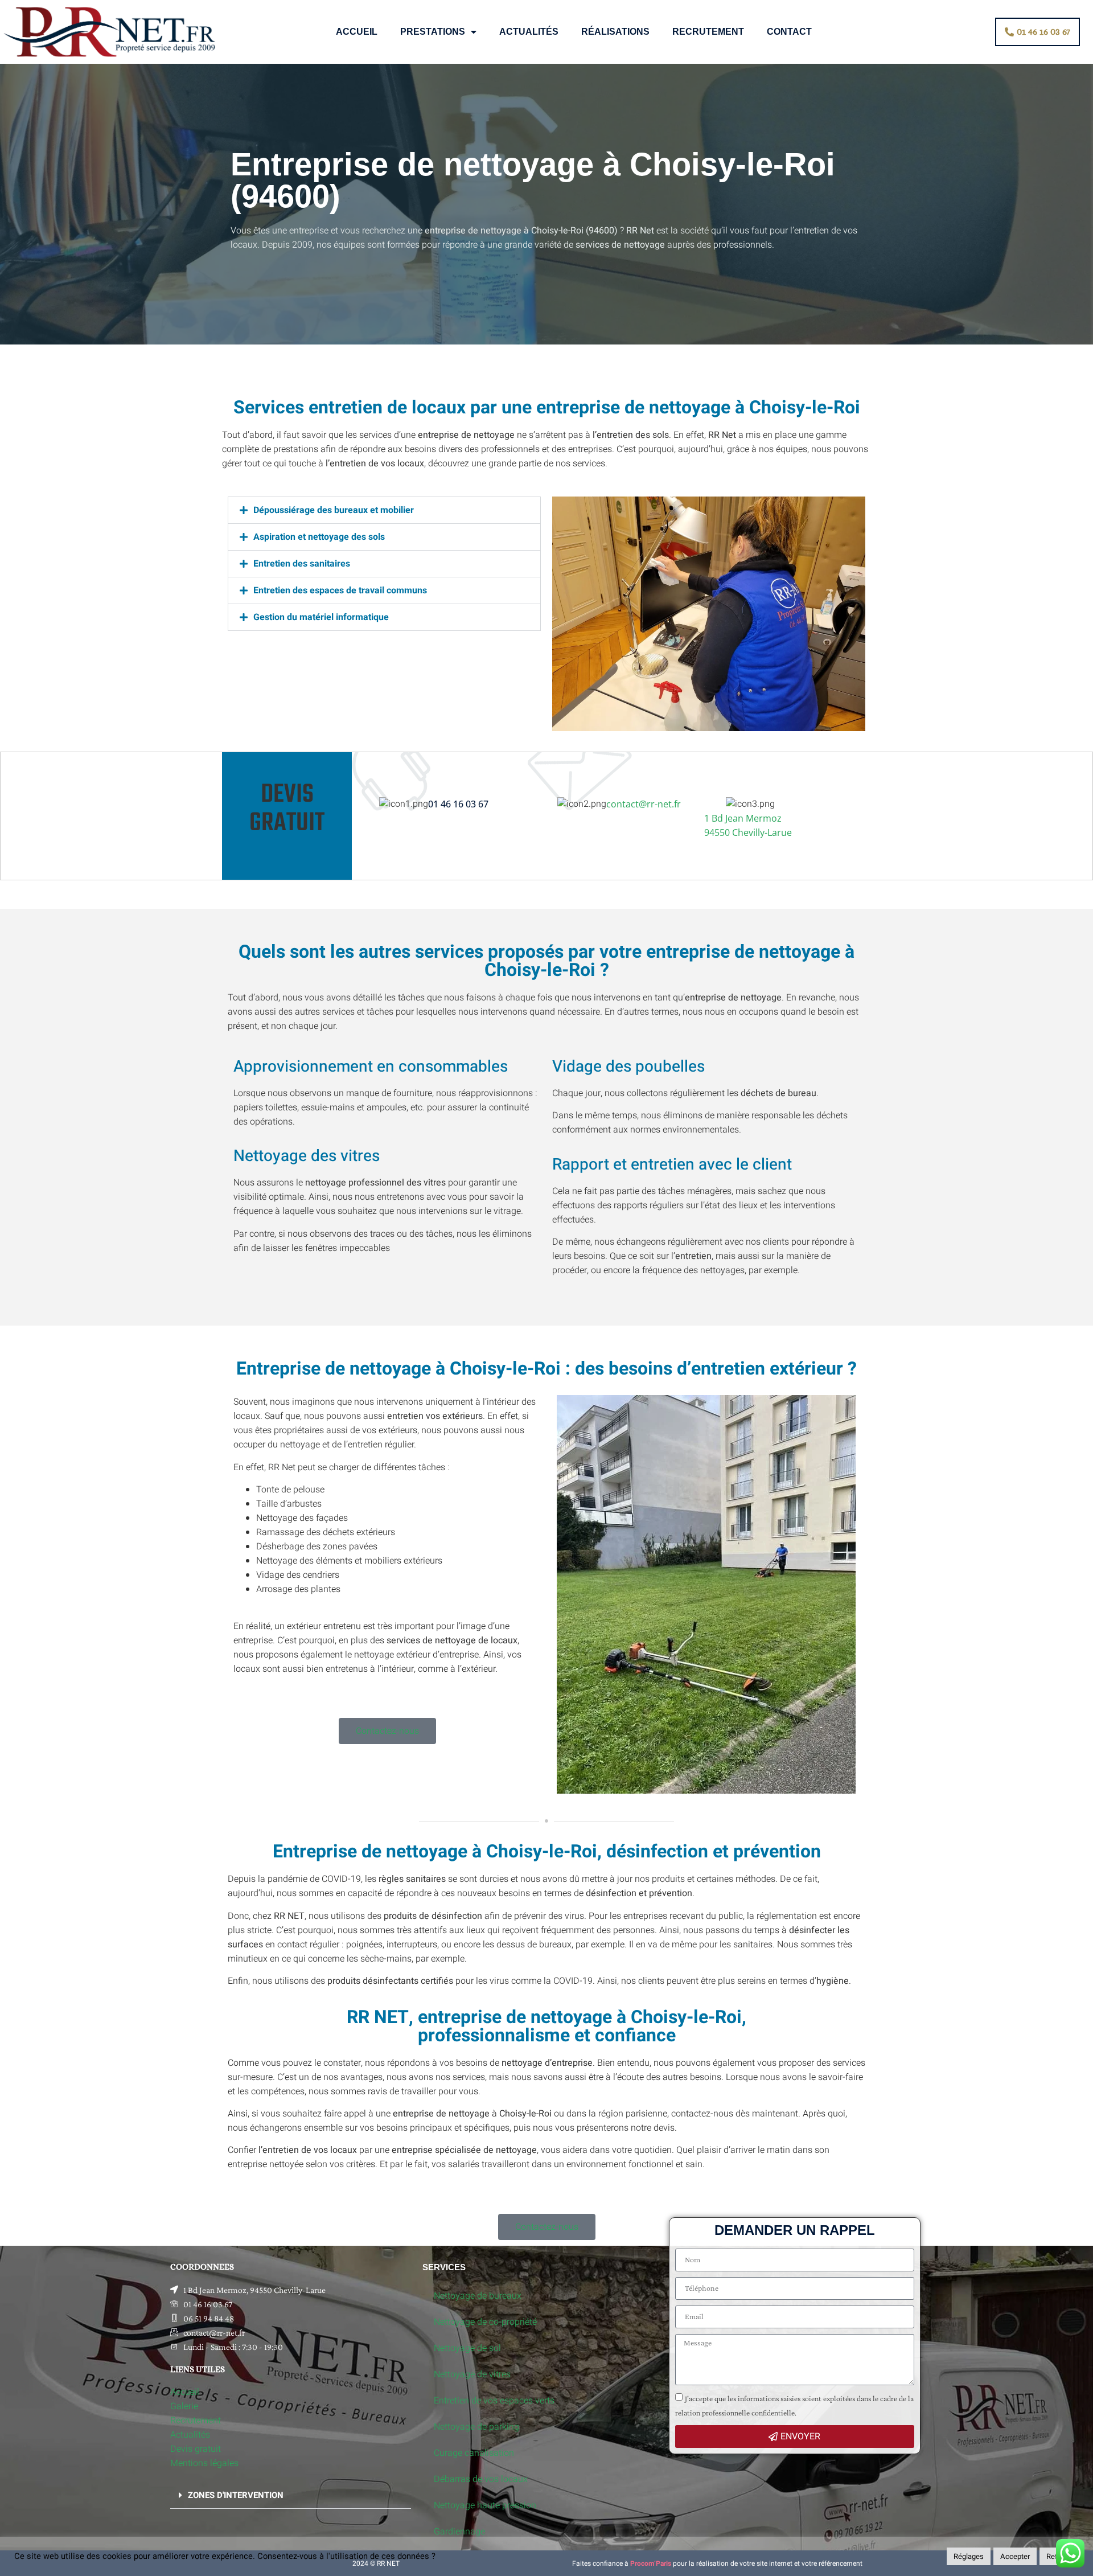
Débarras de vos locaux (481, 2479)
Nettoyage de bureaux (478, 2296)
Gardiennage (459, 2532)
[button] (384, 510)
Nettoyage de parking (476, 2427)
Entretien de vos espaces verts (494, 2401)
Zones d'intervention (236, 2495)
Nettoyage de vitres (472, 2374)
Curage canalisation (474, 2453)
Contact (789, 32)
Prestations (433, 32)
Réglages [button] (969, 2556)
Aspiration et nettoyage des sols (319, 537)
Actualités (529, 32)
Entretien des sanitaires (302, 564)
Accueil (357, 32)
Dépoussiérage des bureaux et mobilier (334, 510)
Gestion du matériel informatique (321, 617)
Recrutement (708, 32)
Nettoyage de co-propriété (485, 2322)
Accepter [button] (1015, 2556)
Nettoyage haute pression (485, 2505)
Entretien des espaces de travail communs (340, 590)
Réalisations (615, 32)
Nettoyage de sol (467, 2348)
